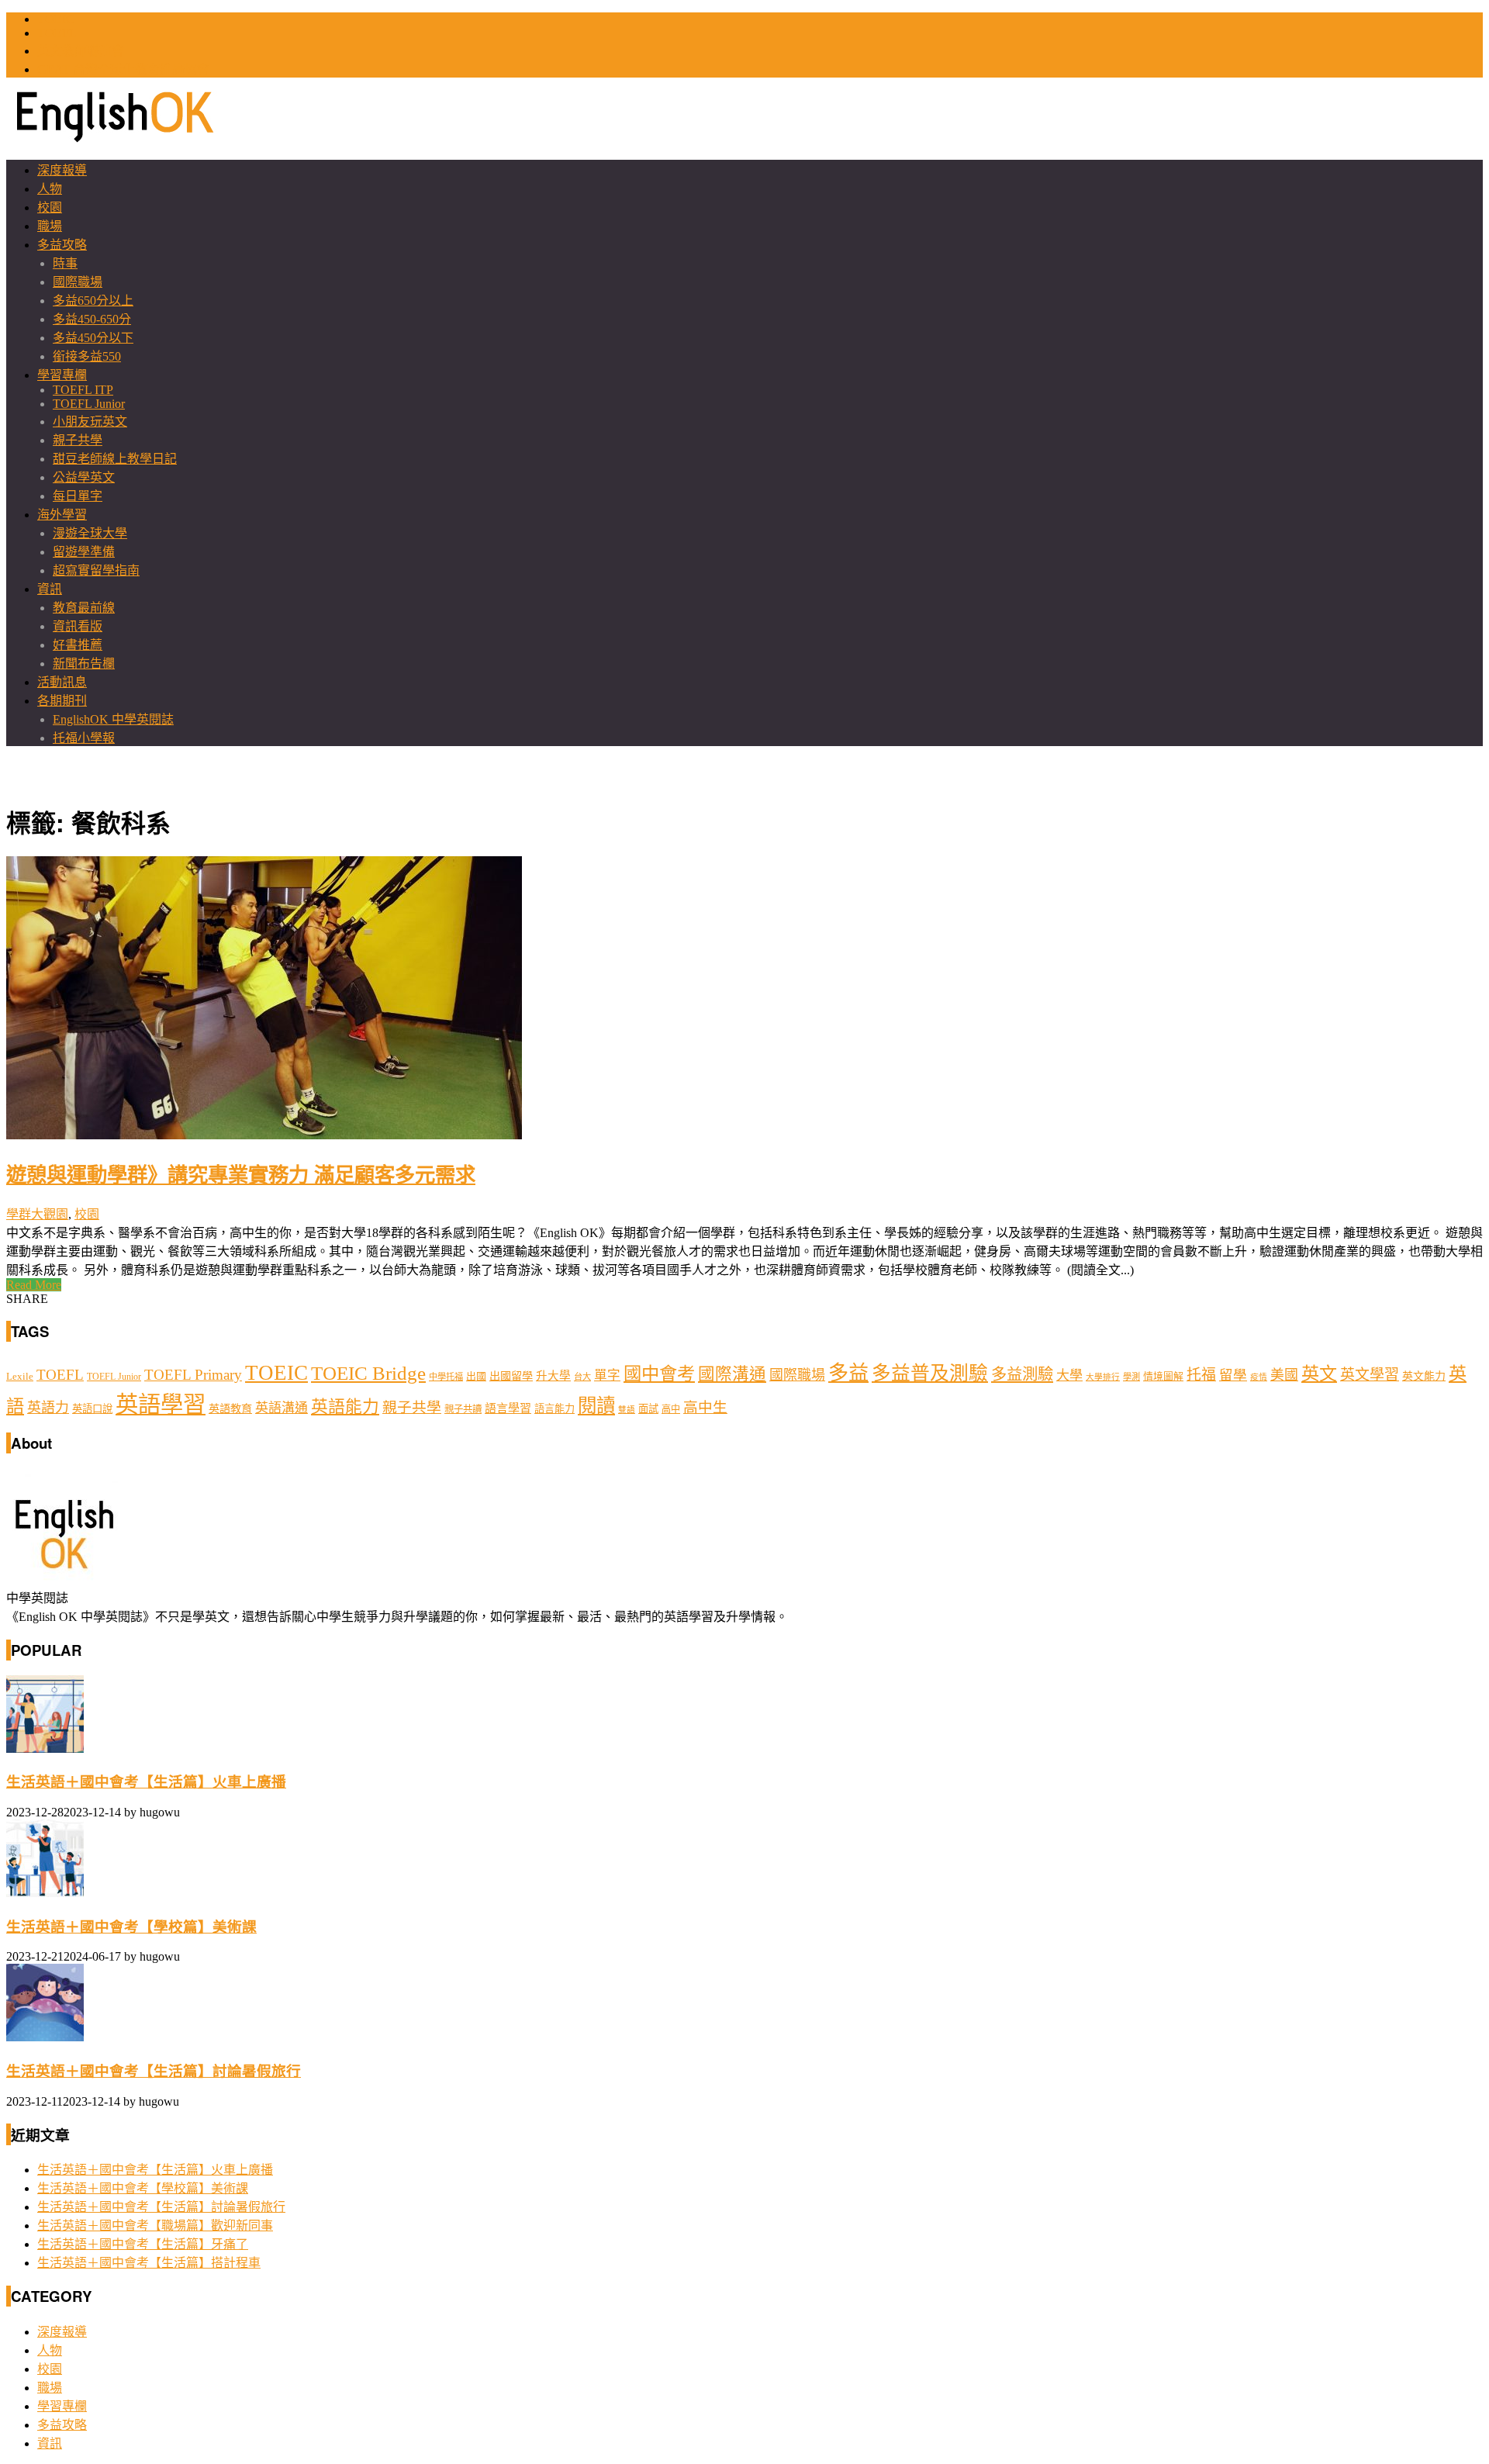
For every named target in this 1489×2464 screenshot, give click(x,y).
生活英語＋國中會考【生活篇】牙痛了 (143, 2244)
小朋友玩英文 (90, 422)
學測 (1131, 1377)
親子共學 (78, 440)
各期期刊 (62, 701)
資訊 (50, 589)
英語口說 (92, 1409)
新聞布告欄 (84, 664)
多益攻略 (62, 245)
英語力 (48, 1408)
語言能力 (554, 1409)
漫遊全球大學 (90, 533)
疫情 (1259, 1377)
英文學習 (1370, 1375)
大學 (1069, 1375)
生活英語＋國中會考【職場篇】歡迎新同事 (155, 2226)
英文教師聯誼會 (81, 51)
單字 (607, 1375)
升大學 (553, 1376)
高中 (671, 1409)
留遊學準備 (84, 552)
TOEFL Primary (193, 1375)
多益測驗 (1022, 1374)
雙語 (627, 1410)
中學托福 (446, 1377)
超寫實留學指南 (96, 570)
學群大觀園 (37, 1214)
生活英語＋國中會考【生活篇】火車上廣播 (146, 1782)
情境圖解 (1163, 1377)
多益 (848, 1373)
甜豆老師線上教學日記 (115, 459)
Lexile (20, 1377)
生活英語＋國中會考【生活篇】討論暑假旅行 (154, 2071)
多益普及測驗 (930, 1373)
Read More (34, 1285)
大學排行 (1103, 1377)
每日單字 (78, 496)
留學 (1233, 1375)
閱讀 (596, 1406)
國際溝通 (732, 1374)
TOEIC (56, 19)
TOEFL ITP (83, 390)
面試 (648, 1409)
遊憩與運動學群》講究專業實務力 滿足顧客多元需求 (241, 1173)
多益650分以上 (93, 301)
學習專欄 (62, 375)
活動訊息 (62, 682)
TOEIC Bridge (368, 1373)
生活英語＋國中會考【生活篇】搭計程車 (149, 2263)
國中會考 (659, 1374)
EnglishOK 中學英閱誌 (113, 719)
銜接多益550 (87, 356)
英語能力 (345, 1407)
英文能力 (1424, 1376)
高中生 (705, 1407)
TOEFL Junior (89, 404)
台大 (582, 1377)
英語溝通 (282, 1408)
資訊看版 (78, 626)
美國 (1284, 1375)
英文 (1319, 1374)
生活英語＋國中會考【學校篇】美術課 (131, 1927)
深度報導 (62, 170)
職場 (50, 226)
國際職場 (78, 282)
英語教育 (230, 1408)
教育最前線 (84, 608)
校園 (50, 207)
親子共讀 (463, 1409)
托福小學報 (84, 738)
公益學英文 (84, 477)
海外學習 (62, 515)
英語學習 (161, 1405)
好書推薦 (78, 645)
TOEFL (57, 33)
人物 (50, 189)
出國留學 (511, 1376)
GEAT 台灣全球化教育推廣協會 (123, 69)
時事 (65, 263)
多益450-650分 (92, 319)
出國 (476, 1376)
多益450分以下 (93, 338)
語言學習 (508, 1408)
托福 (1201, 1375)
